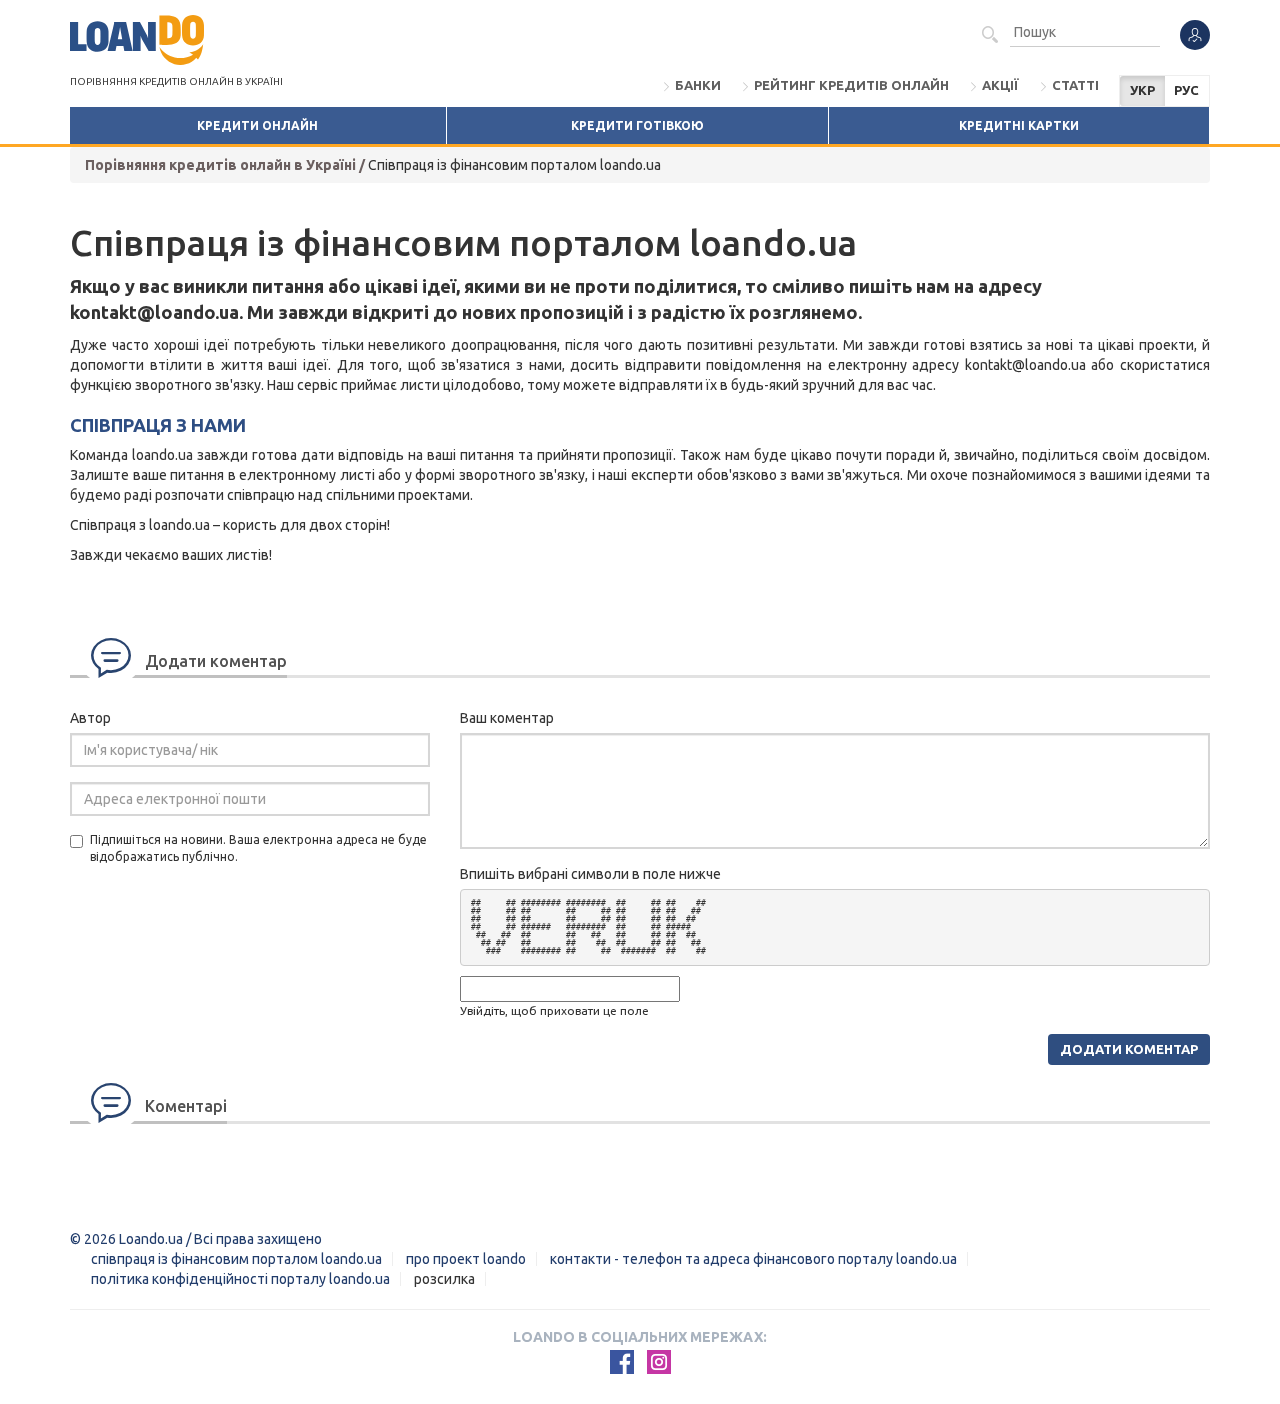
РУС (1186, 90)
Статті (1075, 85)
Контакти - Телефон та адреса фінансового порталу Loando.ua (753, 1259)
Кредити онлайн (257, 125)
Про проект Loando (466, 1259)
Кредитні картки (1019, 125)
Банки (698, 85)
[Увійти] (1195, 35)
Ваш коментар (507, 718)
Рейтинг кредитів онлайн (851, 85)
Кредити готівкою (637, 125)
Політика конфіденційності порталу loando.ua (240, 1279)
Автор (90, 718)
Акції (1000, 85)
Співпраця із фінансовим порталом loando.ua (236, 1259)
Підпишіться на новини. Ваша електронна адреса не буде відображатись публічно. (258, 848)
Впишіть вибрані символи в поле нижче (590, 874)
